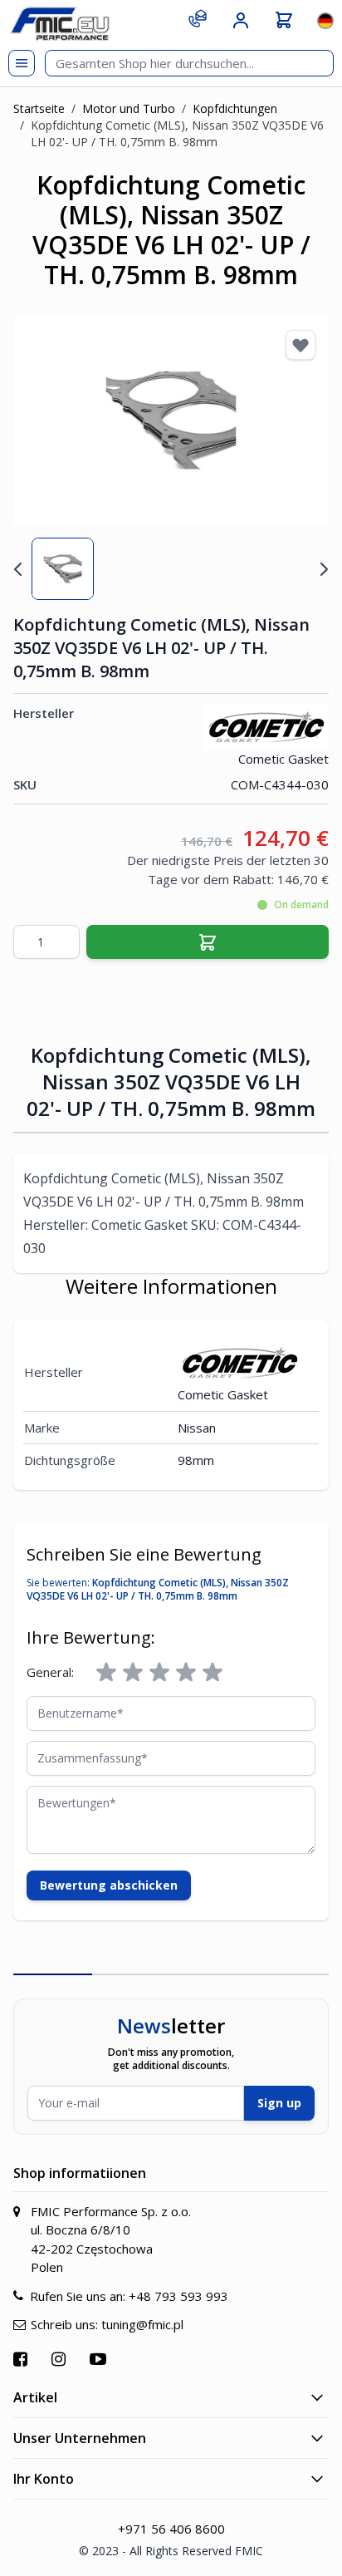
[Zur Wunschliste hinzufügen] (300, 345)
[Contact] (198, 18)
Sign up (279, 2103)
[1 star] (106, 1673)
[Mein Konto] (241, 21)
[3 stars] (159, 1673)
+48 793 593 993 (178, 2296)
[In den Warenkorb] (208, 942)
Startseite (39, 108)
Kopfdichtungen (235, 108)
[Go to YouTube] (100, 2359)
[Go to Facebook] (22, 2359)
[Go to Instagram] (61, 2359)
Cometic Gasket (283, 759)
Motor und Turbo (129, 108)
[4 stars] (186, 1673)
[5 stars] (213, 1673)
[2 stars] (133, 1673)
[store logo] (60, 24)
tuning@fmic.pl (142, 2324)
